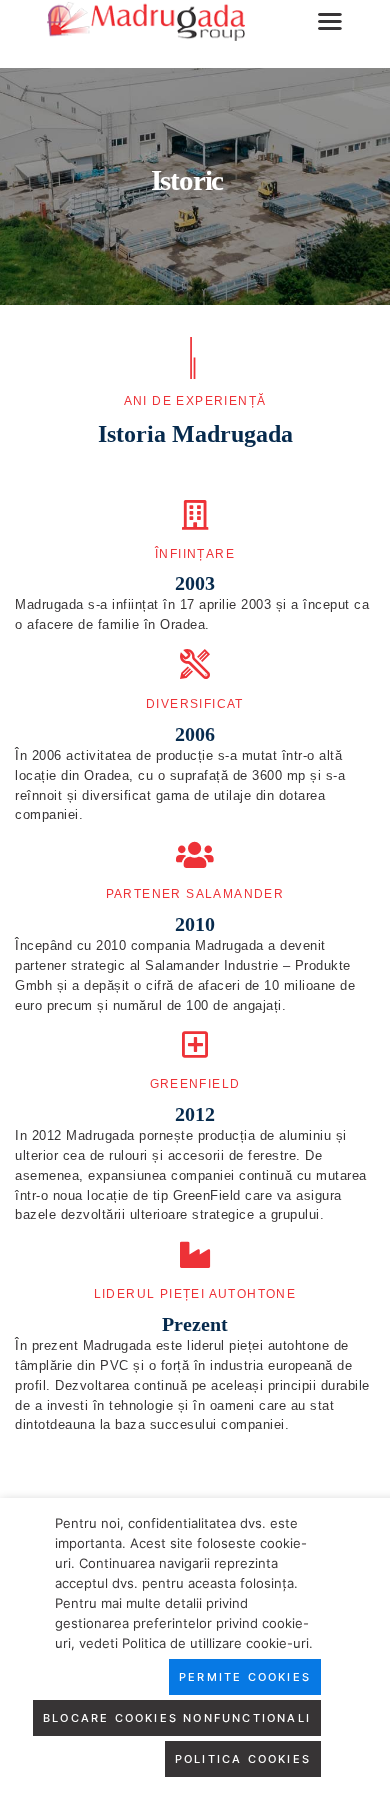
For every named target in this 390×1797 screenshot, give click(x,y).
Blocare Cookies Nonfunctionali (177, 1718)
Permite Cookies (245, 1677)
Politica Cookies (243, 1759)
